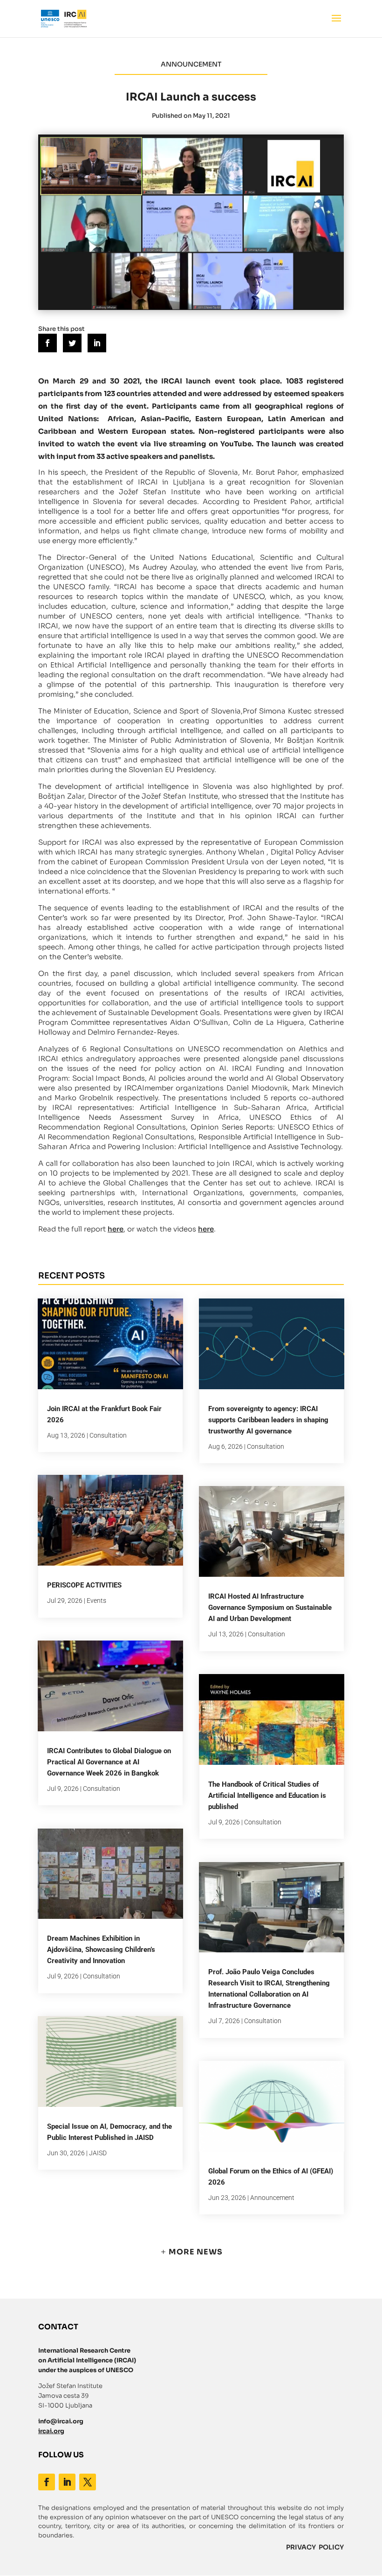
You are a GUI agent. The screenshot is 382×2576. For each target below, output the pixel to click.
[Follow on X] (88, 2482)
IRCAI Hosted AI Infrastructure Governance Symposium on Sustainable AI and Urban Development (270, 1607)
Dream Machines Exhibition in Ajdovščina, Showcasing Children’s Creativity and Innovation (101, 1950)
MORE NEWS (196, 2252)
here (116, 1229)
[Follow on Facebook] (47, 2482)
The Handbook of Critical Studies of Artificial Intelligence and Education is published (267, 1796)
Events (96, 1601)
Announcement (272, 2198)
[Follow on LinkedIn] (67, 2482)
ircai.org (51, 2431)
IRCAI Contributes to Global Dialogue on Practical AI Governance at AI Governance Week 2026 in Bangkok (109, 1762)
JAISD (98, 2153)
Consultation (108, 1435)
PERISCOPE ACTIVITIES (84, 1585)
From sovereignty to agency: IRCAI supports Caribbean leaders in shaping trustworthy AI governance (268, 1420)
